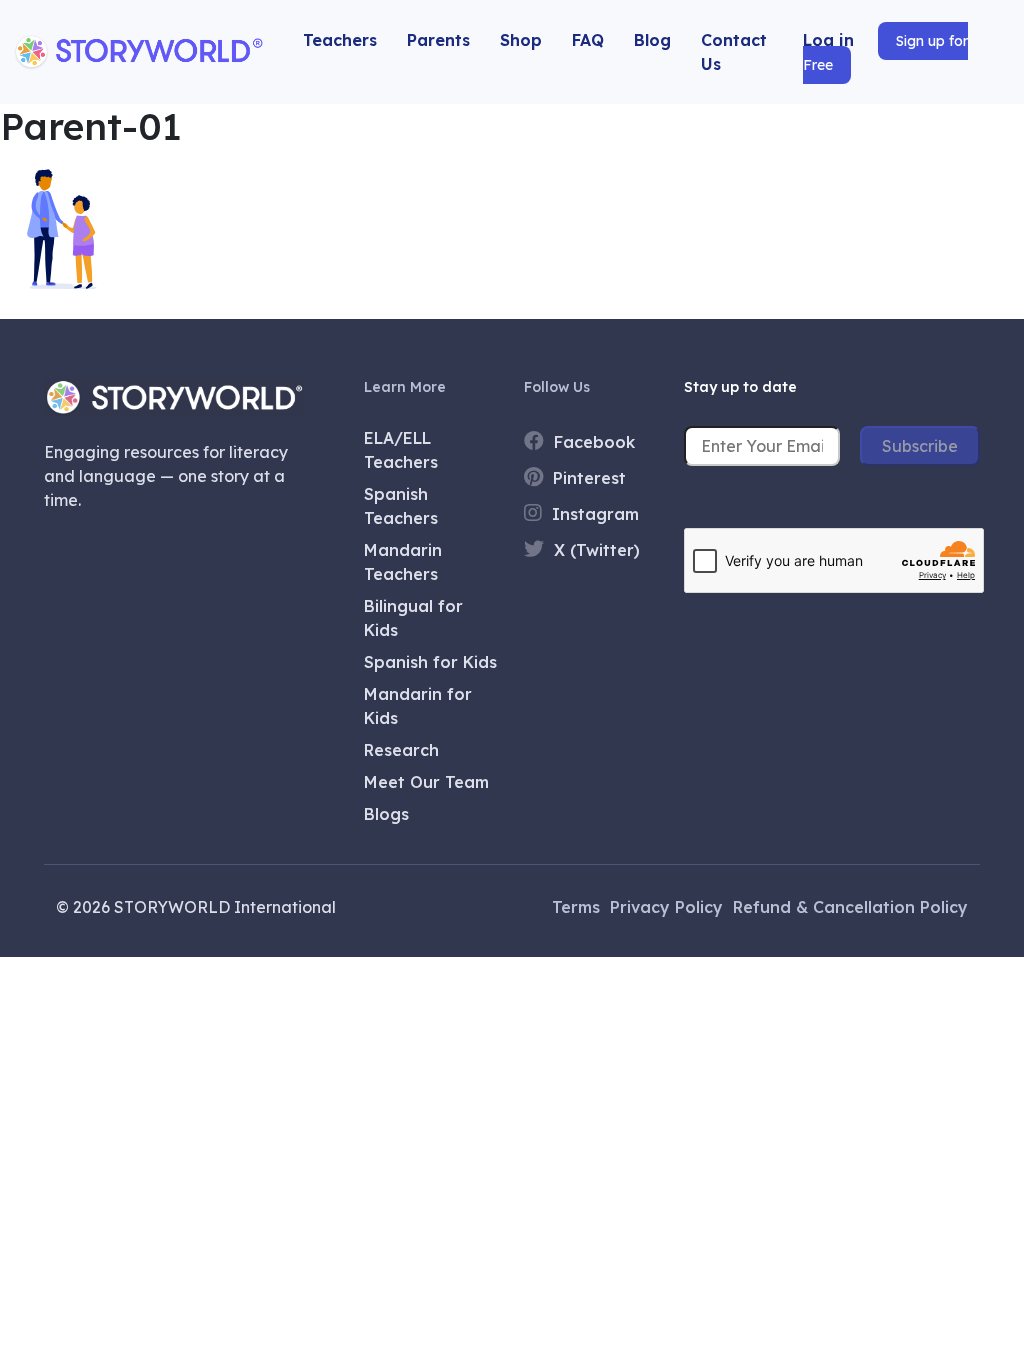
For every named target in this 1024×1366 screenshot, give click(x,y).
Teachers (340, 40)
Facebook (592, 442)
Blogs (386, 814)
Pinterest (587, 478)
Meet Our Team (426, 782)
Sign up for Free (885, 53)
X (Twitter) (594, 550)
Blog (652, 40)
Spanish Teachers (401, 506)
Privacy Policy (666, 907)
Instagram (593, 514)
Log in (828, 40)
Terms (576, 907)
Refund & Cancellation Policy (850, 907)
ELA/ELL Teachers (401, 450)
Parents (438, 40)
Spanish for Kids (430, 662)
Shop (521, 40)
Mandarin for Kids (418, 706)
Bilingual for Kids (413, 618)
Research (401, 750)
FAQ (588, 40)
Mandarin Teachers (403, 562)
